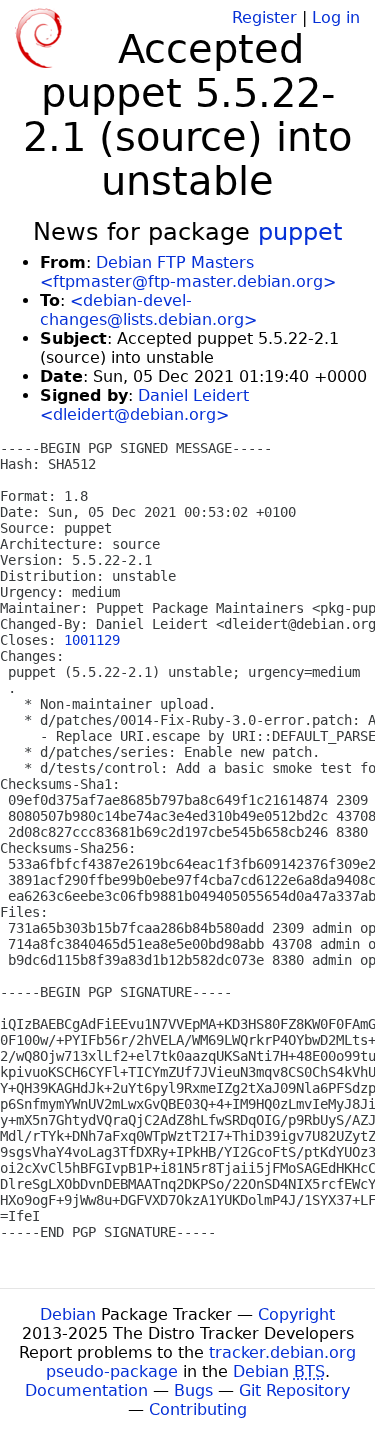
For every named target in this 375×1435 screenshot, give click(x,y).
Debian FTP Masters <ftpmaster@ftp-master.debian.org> (188, 272)
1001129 (92, 640)
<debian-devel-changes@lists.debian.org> (148, 310)
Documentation (86, 1390)
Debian (68, 1314)
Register (264, 17)
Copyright (296, 1314)
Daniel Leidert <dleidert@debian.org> (144, 405)
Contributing (198, 1409)
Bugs (193, 1390)
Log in (336, 17)
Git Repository (294, 1390)
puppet (300, 232)
